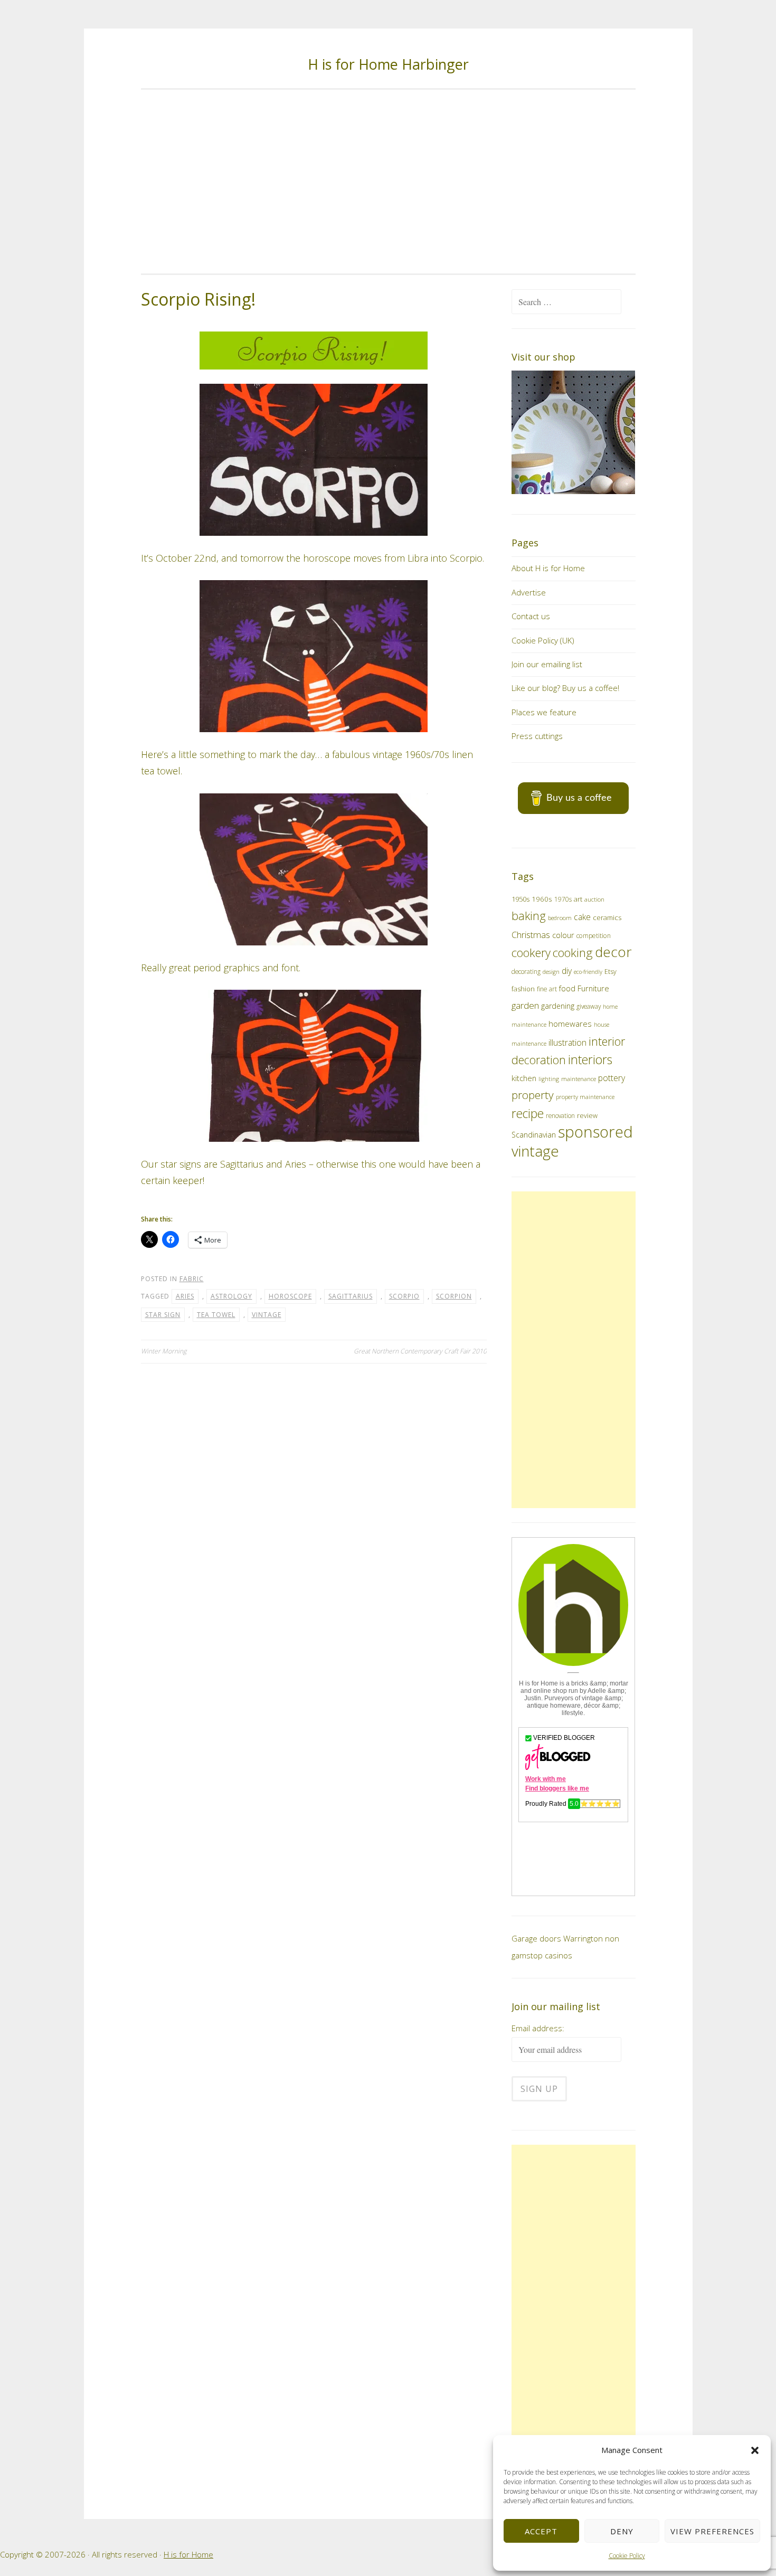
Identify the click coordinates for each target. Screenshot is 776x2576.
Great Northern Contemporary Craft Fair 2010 (420, 1351)
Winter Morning (164, 1351)
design (551, 972)
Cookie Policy (627, 2556)
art (578, 899)
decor (613, 952)
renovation (560, 1115)
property (533, 1095)
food (567, 988)
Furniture (593, 988)
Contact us (531, 616)
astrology (231, 1296)
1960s (542, 899)
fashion (523, 989)
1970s (563, 899)
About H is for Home (548, 568)
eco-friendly (588, 972)
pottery (612, 1078)
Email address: (538, 2028)
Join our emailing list (547, 664)
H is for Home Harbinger (388, 64)
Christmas (531, 935)
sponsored (595, 1132)
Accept (541, 2531)
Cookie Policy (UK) (543, 640)
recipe (528, 1114)
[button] (755, 2450)
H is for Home (188, 2554)
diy (567, 971)
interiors (590, 1059)
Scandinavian (534, 1135)
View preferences (712, 2531)
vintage (267, 1315)
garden (525, 1005)
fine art (547, 989)
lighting (549, 1079)
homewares (570, 1024)
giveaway (589, 1006)
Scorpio (404, 1296)
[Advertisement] (388, 182)
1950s (521, 899)
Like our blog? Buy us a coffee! (565, 688)
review (587, 1116)
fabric (192, 1279)
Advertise (529, 592)
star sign (163, 1315)
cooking (573, 953)
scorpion (454, 1296)
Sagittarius (351, 1296)
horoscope (290, 1296)
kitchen (524, 1078)
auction (594, 899)
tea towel (216, 1315)
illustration (567, 1043)
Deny (622, 2531)
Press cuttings (537, 736)
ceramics (607, 917)
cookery (531, 953)
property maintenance (585, 1097)
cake (582, 917)
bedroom (560, 918)
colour (563, 935)
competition (594, 936)
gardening (558, 1006)
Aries (185, 1296)
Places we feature (544, 712)
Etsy (611, 972)
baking (529, 916)
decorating (526, 971)
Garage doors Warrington (557, 1938)
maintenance (579, 1079)
